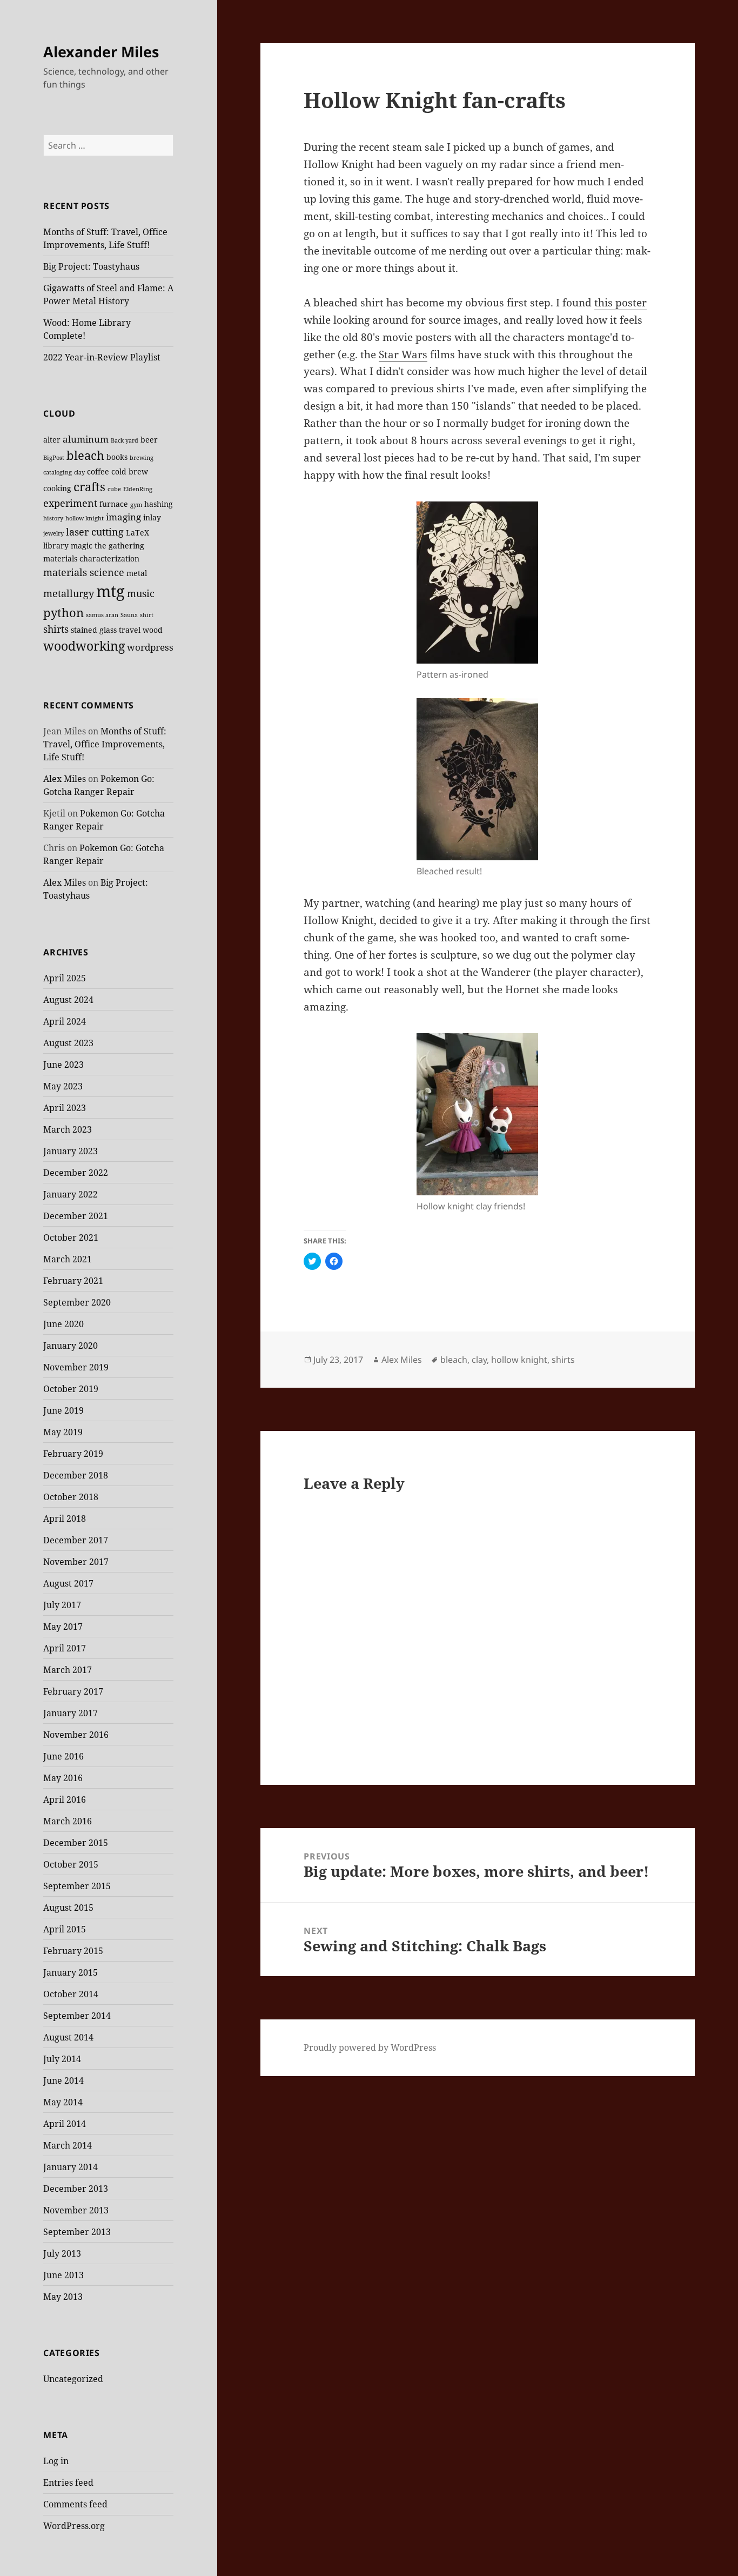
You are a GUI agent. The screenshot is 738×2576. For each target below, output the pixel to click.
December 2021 (76, 1216)
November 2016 (76, 1735)
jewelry (53, 533)
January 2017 (71, 1713)
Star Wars (403, 354)
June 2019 (63, 1410)
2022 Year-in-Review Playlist (102, 357)
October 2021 (71, 1237)
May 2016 (63, 1778)
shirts (56, 629)
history (53, 518)
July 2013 (62, 2253)
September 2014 (77, 2016)
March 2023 (68, 1129)
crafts (89, 487)
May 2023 (63, 1086)
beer (149, 440)
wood (153, 630)
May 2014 (63, 2102)
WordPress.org (74, 2526)
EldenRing (138, 489)
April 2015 (65, 1929)
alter (52, 440)
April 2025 (65, 978)
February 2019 (73, 1454)
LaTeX (137, 533)
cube (114, 489)
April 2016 (65, 1799)
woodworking (84, 646)
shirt (147, 615)
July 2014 (62, 2059)
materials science (84, 572)
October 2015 (71, 1864)
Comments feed (75, 2504)
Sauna (129, 615)
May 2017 (63, 1627)
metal (137, 573)
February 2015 (73, 1951)
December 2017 (76, 1540)
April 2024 (65, 1021)
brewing (142, 458)
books (117, 457)
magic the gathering (108, 546)
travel (130, 630)
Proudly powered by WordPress (370, 2048)
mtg (110, 591)
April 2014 (65, 2124)
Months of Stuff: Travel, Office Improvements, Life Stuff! (105, 744)
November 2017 (76, 1562)
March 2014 (68, 2145)
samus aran (102, 615)
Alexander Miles (101, 52)
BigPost (54, 458)
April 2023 (65, 1108)
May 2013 (63, 2297)
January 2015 (71, 1972)
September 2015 (77, 1886)
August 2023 (68, 1043)
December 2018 (76, 1475)
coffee (98, 471)
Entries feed (68, 2483)
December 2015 (76, 1843)
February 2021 (73, 1281)
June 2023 (63, 1065)
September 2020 (77, 1302)
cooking (57, 488)
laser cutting (95, 531)
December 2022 (76, 1173)
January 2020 (71, 1346)
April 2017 (65, 1648)
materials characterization (91, 558)
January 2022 (71, 1194)
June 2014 (63, 2080)
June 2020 (63, 1324)
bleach (85, 455)
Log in (56, 2461)
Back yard (125, 440)
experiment (70, 503)
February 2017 (73, 1691)
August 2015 (68, 1908)
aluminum (86, 439)
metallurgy (69, 593)
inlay (152, 517)
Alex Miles (65, 779)
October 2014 (71, 1994)
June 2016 (63, 1756)
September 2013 (77, 2232)
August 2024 (68, 1000)
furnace (114, 504)
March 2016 (68, 1821)
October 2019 (71, 1389)
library (56, 546)
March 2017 (68, 1670)
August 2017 (68, 1583)
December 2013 (76, 2189)
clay (79, 472)
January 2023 (71, 1151)
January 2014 (71, 2167)
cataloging (58, 472)
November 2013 (76, 2210)
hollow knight (85, 518)
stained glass (94, 630)
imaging (123, 517)
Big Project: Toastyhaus (91, 266)
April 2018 (65, 1518)
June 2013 (63, 2275)
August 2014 (68, 2037)
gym (136, 505)
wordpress (150, 647)
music (141, 593)
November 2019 (76, 1367)
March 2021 (68, 1259)
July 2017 (62, 1605)
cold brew (130, 471)
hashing (159, 504)
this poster (620, 303)
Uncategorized (73, 2379)
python (63, 613)
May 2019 (63, 1432)
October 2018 (71, 1497)
